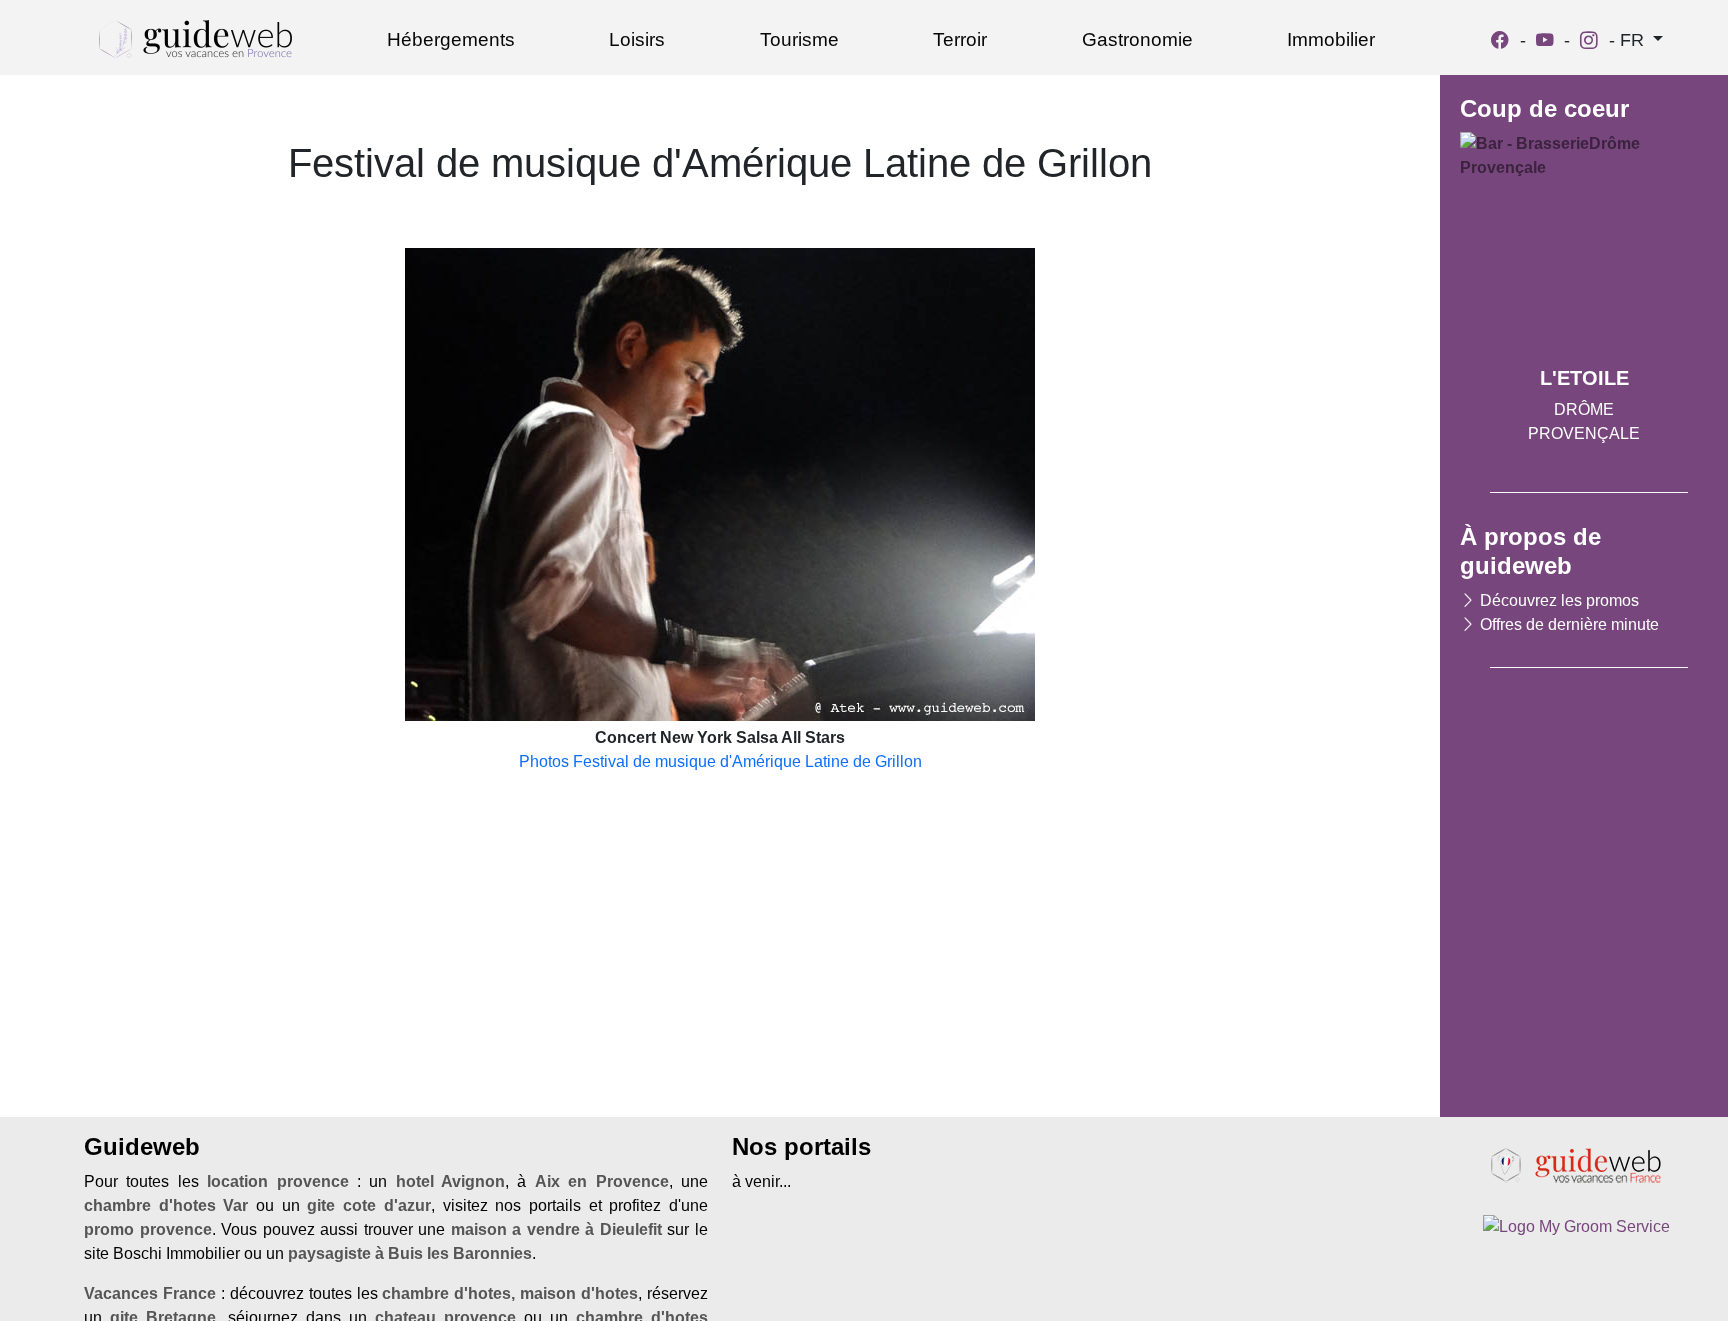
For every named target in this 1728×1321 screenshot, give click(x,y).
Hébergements (451, 39)
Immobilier (1331, 39)
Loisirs (637, 39)
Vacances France (150, 1293)
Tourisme (799, 39)
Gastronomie (1137, 39)
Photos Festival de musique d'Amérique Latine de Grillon (720, 761)
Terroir (960, 39)
